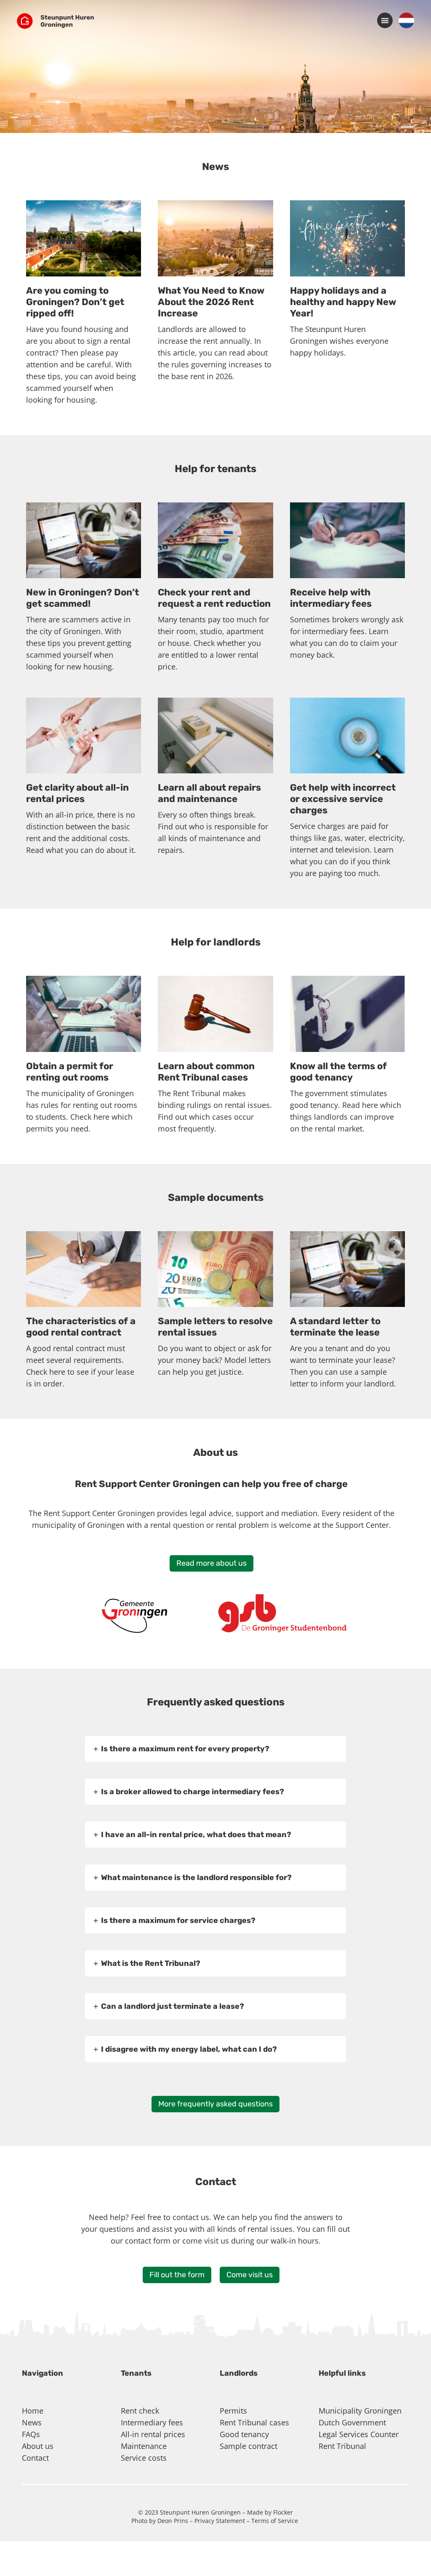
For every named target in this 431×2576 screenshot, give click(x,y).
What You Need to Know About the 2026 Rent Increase (211, 302)
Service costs (144, 2458)
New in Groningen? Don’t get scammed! (82, 598)
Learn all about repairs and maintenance (209, 793)
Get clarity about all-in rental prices (77, 793)
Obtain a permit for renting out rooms (70, 1072)
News (32, 2422)
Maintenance (144, 2446)
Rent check (140, 2411)
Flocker (283, 2512)
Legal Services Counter (359, 2434)
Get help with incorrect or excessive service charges (343, 799)
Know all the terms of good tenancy (338, 1072)
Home (33, 2411)
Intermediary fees (152, 2422)
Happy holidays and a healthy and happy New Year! (343, 302)
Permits (233, 2411)
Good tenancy (244, 2434)
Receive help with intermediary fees (331, 598)
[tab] (215, 1749)
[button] (385, 20)
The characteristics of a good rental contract (81, 1327)
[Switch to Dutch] (406, 21)
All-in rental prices (153, 2434)
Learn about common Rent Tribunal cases (206, 1072)
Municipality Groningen (360, 2411)
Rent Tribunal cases (254, 2422)
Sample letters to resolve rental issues (215, 1327)
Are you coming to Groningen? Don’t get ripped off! (75, 302)
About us (38, 2446)
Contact (35, 2458)
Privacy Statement (220, 2521)
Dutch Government (352, 2422)
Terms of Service (275, 2521)
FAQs (31, 2434)
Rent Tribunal (342, 2446)
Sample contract (249, 2446)
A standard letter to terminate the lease (335, 1327)
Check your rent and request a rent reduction (214, 598)
